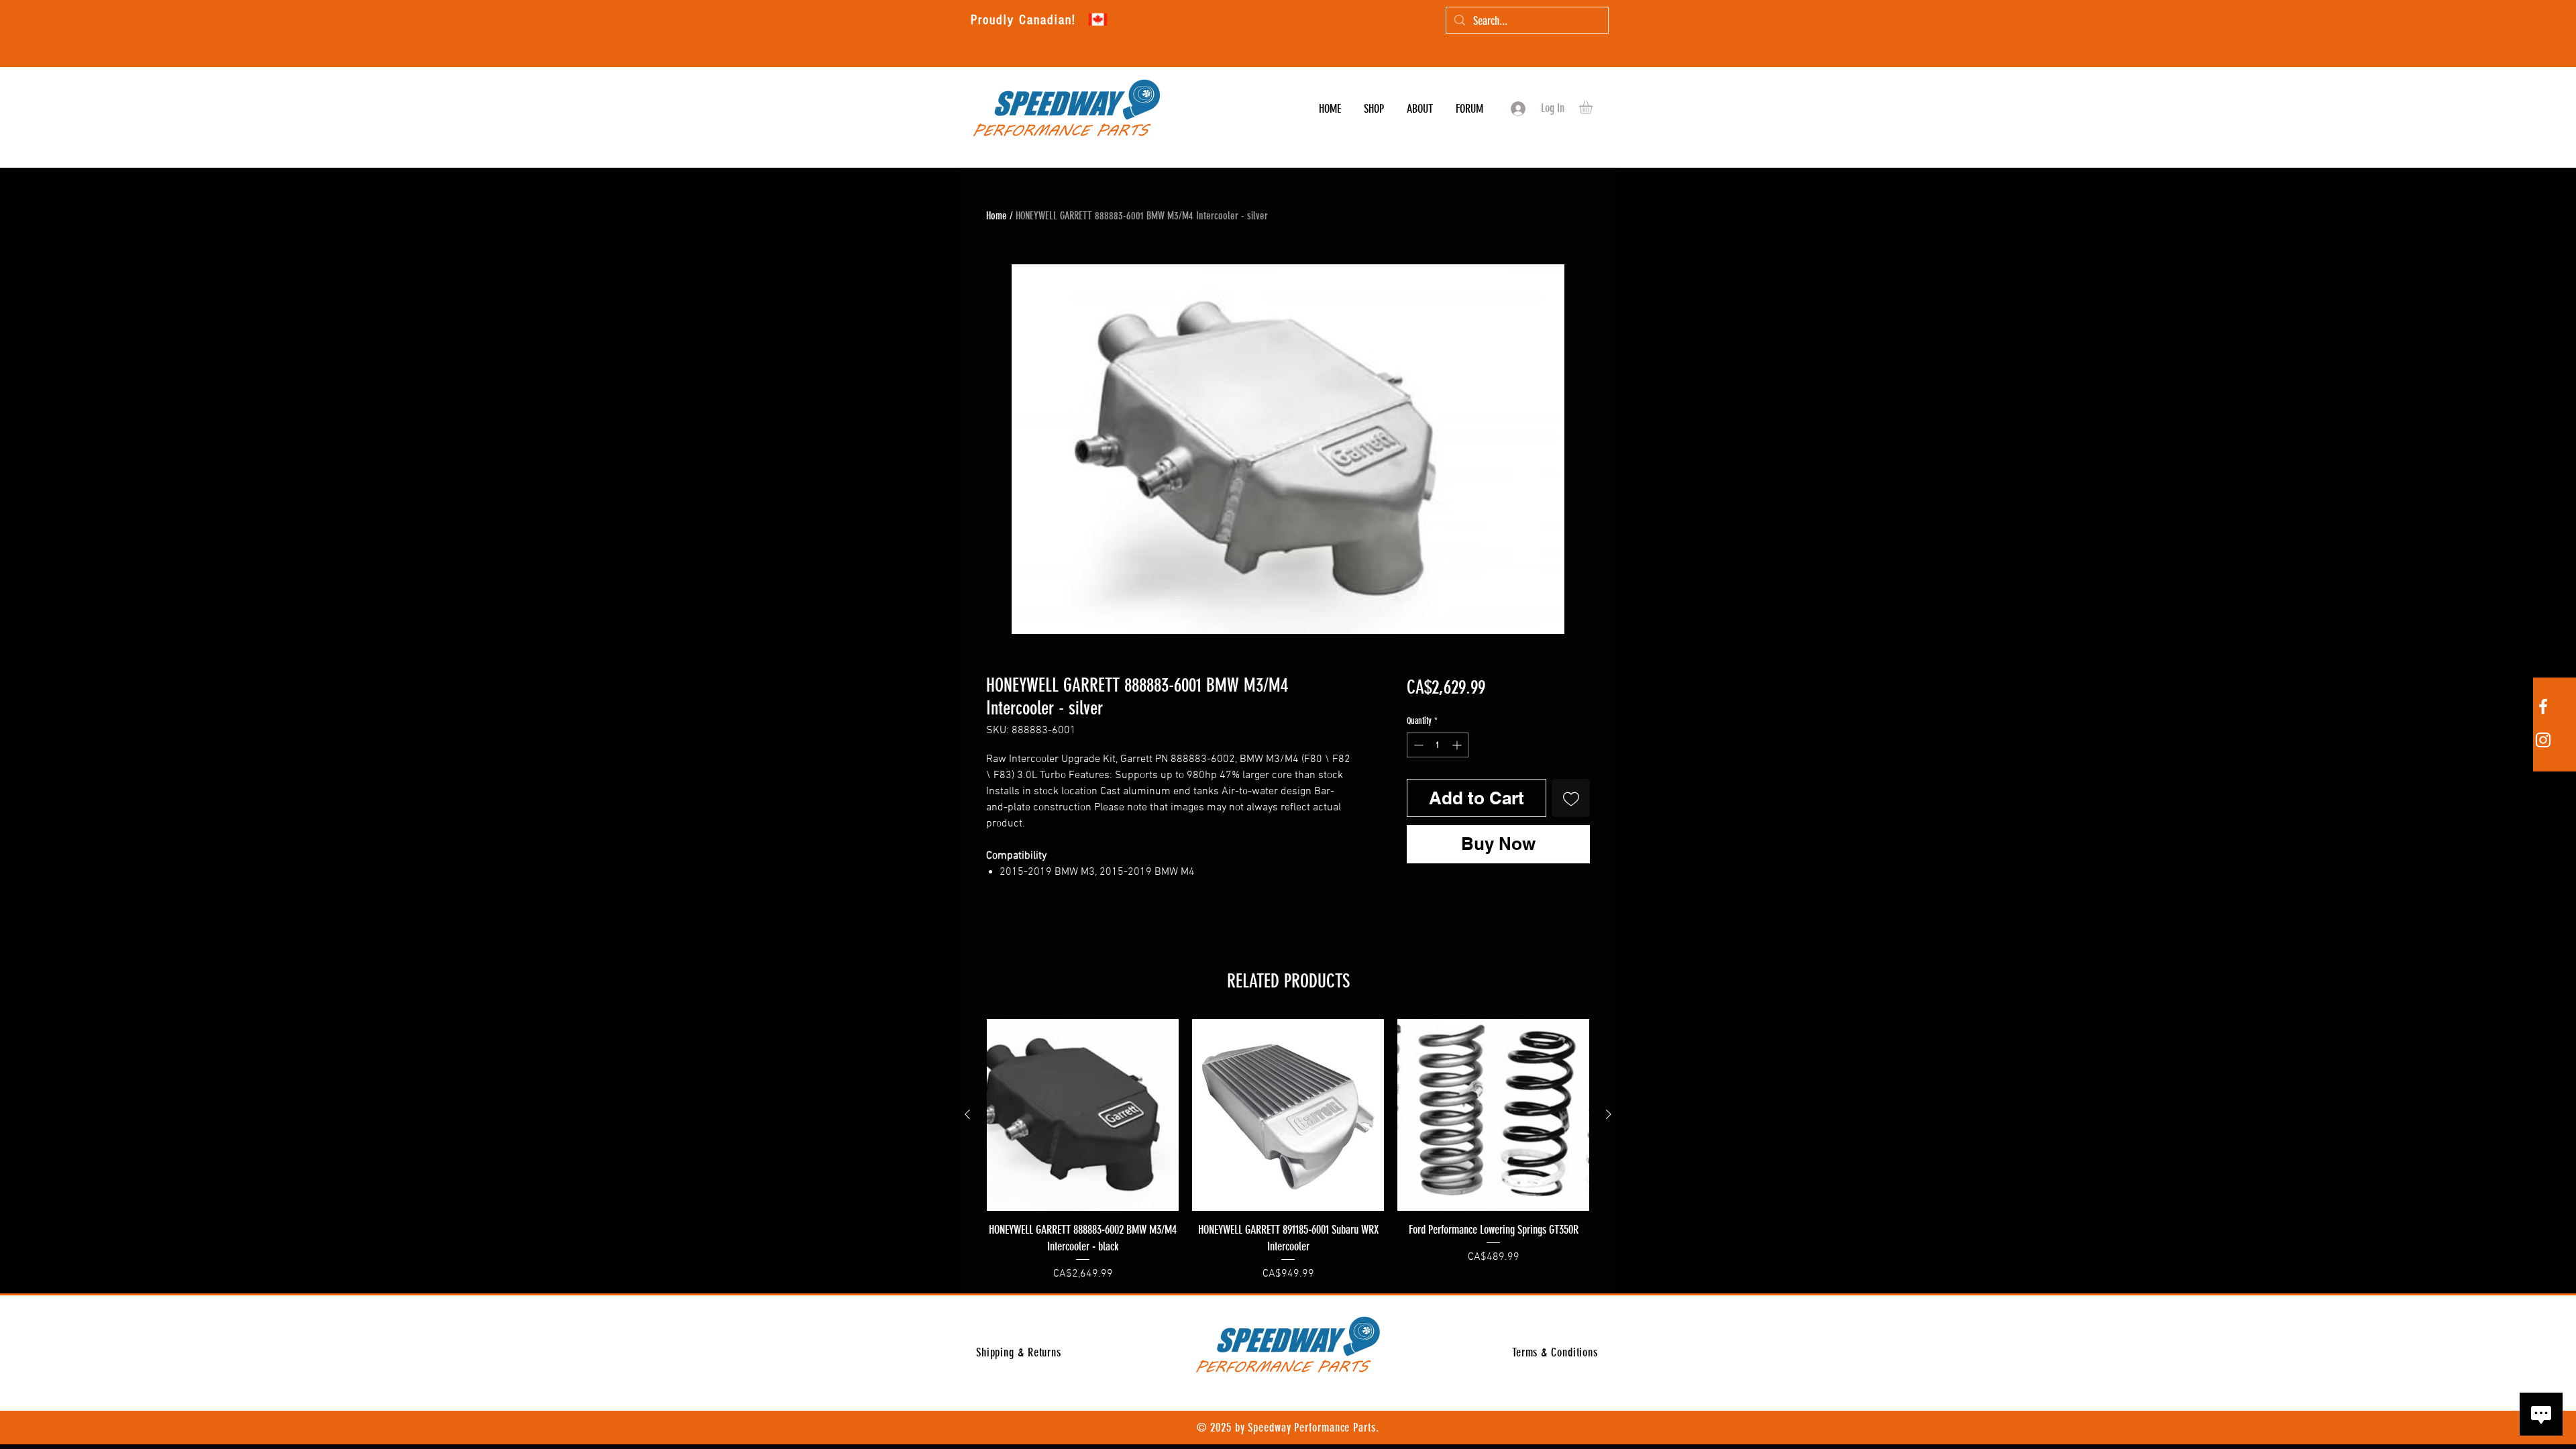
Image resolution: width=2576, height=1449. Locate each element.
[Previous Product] (967, 1114)
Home (997, 216)
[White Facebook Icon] (2543, 706)
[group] (1288, 1150)
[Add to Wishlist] (1571, 798)
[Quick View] (1083, 1115)
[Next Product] (1609, 1114)
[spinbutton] (1438, 745)
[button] (1594, 107)
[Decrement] (1417, 745)
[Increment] (1458, 745)
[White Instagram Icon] (2543, 740)
